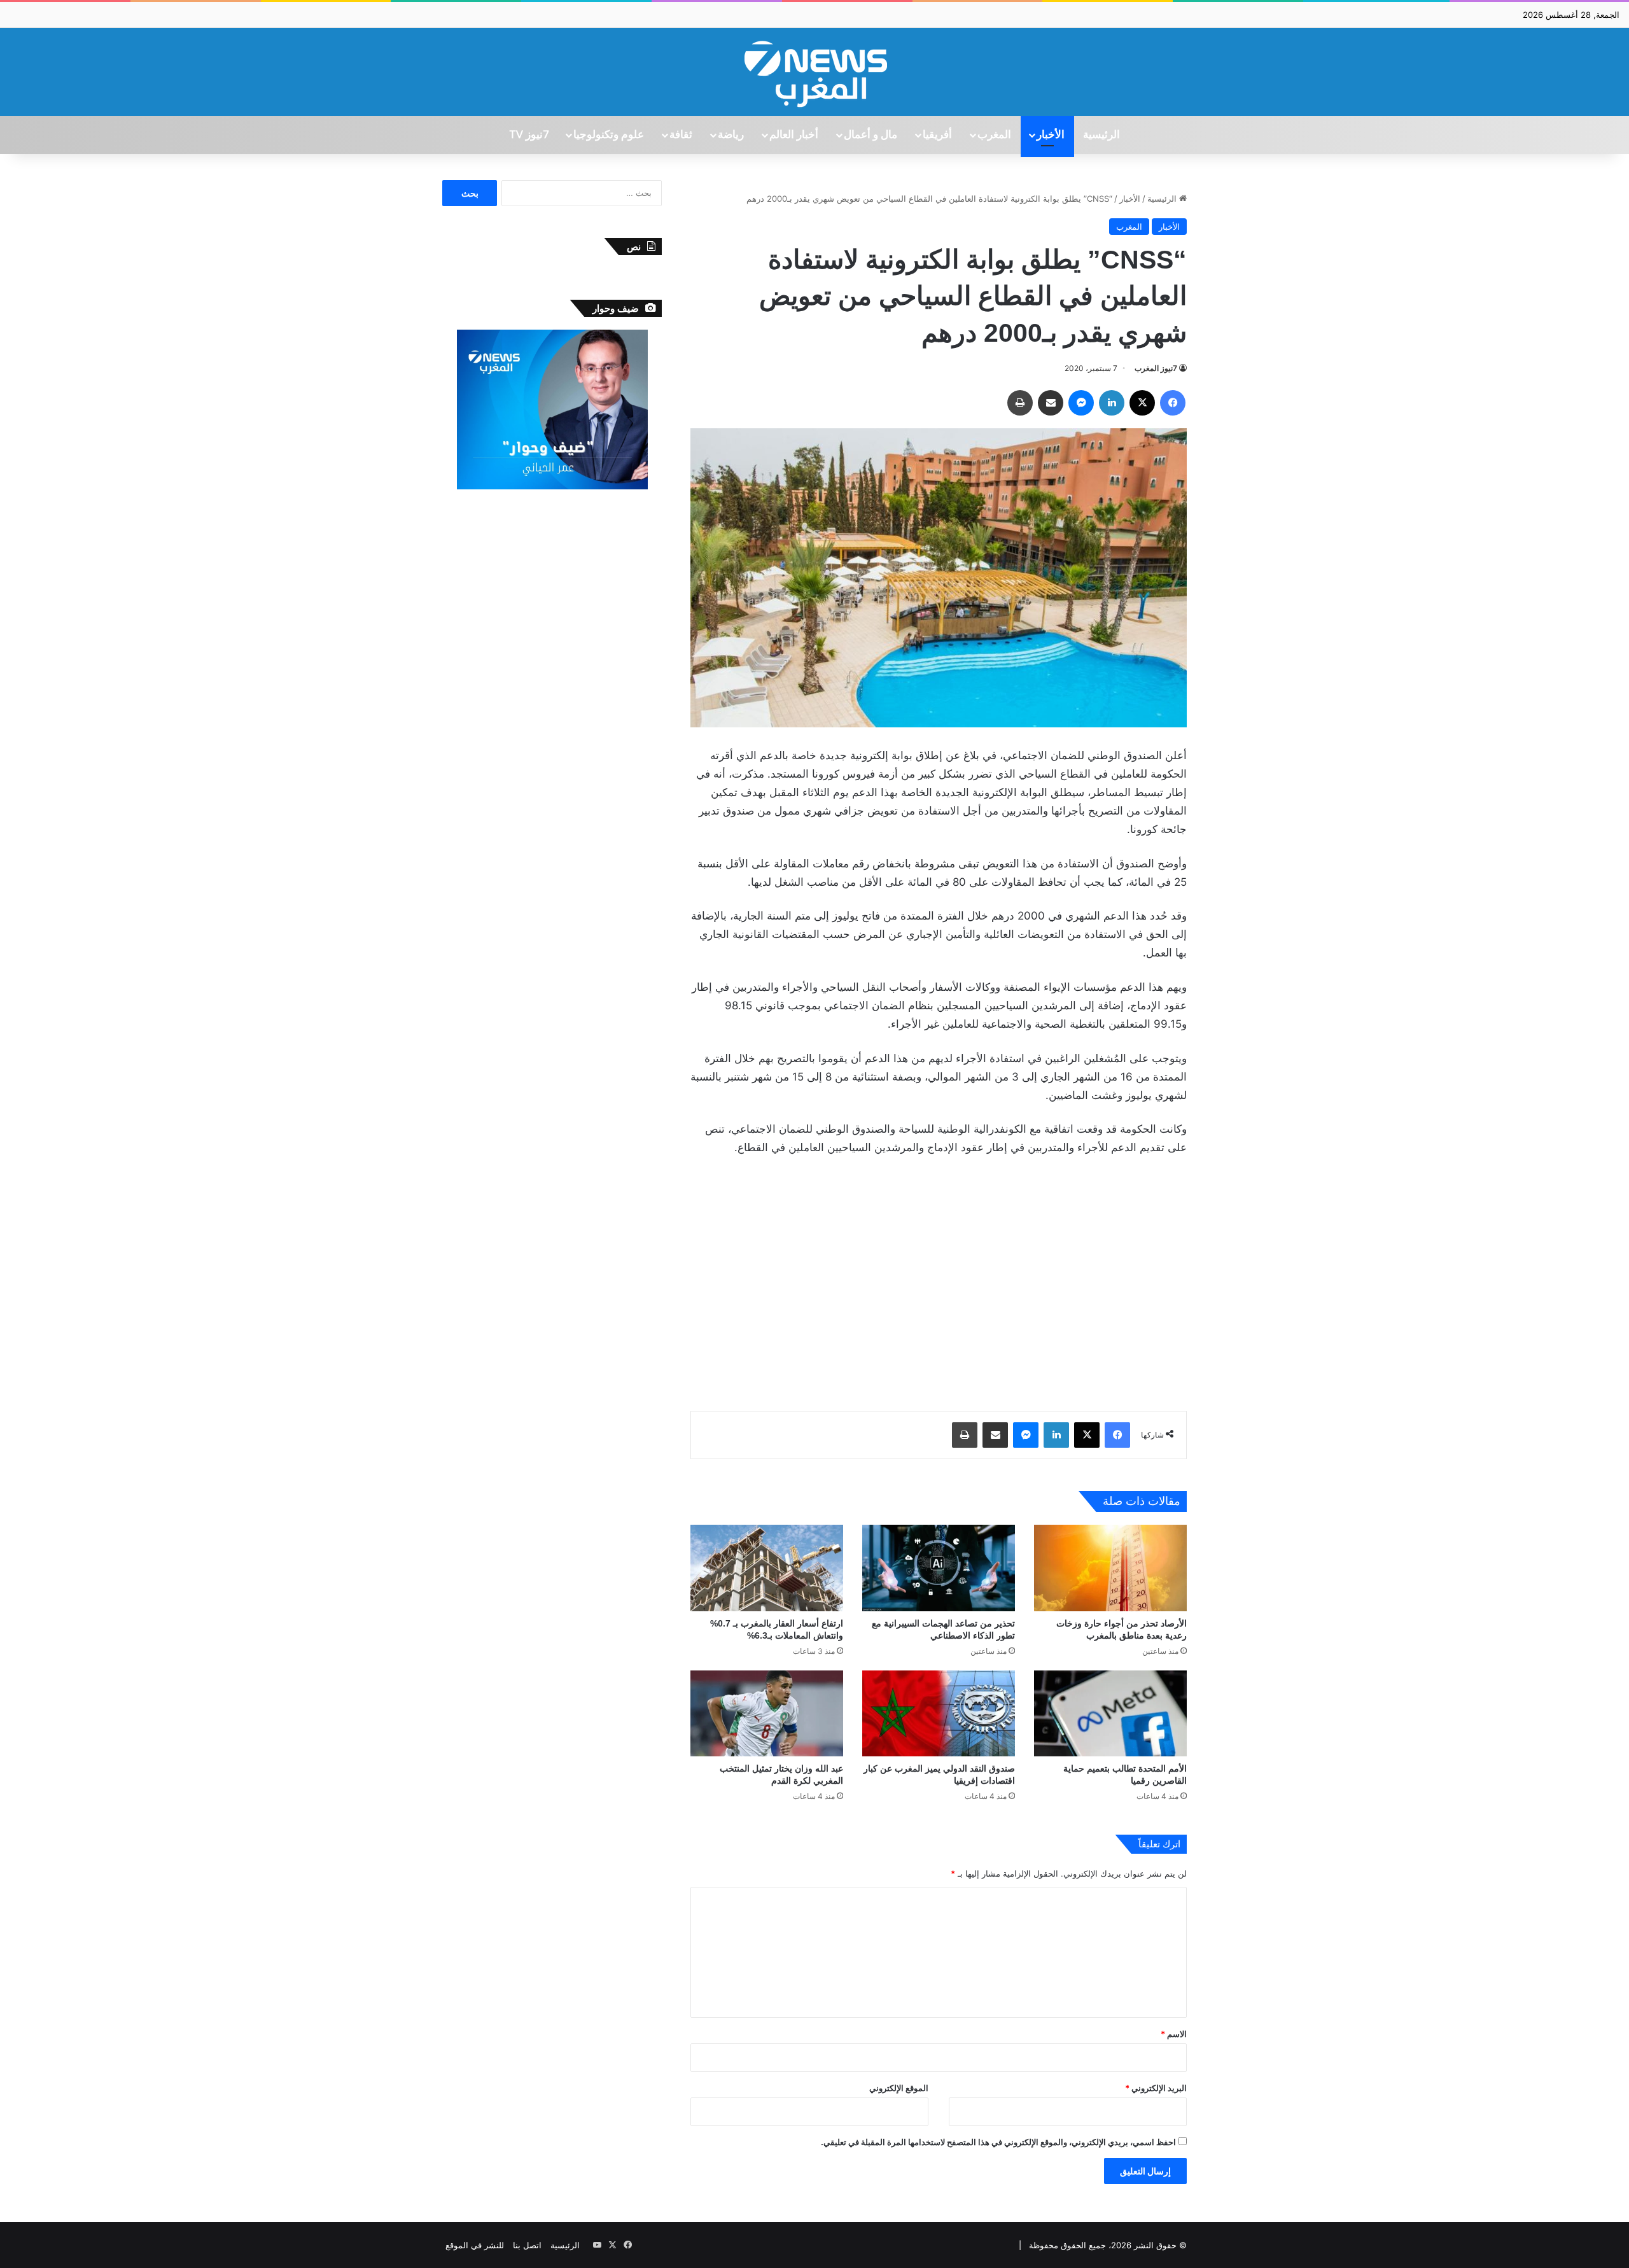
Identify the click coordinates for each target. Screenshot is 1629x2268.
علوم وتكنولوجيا (609, 135)
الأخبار (1051, 135)
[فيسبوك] (1173, 403)
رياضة (731, 135)
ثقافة (681, 135)
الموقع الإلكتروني (899, 2088)
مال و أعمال (870, 135)
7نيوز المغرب (1156, 368)
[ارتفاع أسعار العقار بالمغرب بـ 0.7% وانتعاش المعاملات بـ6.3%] (767, 1568)
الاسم (1174, 2034)
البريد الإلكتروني (1156, 2088)
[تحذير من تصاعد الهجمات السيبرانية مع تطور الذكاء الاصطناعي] (939, 1568)
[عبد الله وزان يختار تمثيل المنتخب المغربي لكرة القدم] (767, 1713)
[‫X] (1142, 403)
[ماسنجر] (1081, 403)
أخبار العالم (794, 135)
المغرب (994, 135)
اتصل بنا (527, 2245)
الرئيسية (1101, 135)
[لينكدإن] (1112, 403)
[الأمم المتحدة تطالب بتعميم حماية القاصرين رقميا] (1110, 1713)
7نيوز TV (529, 135)
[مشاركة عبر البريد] (1051, 403)
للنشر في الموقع (475, 2245)
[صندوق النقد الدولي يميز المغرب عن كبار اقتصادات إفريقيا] (939, 1713)
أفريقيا (937, 135)
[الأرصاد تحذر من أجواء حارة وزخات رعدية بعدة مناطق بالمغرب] (1110, 1568)
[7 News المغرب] (814, 72)
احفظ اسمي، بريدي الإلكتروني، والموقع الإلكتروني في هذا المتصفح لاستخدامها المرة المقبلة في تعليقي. (998, 2142)
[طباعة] (1020, 403)
